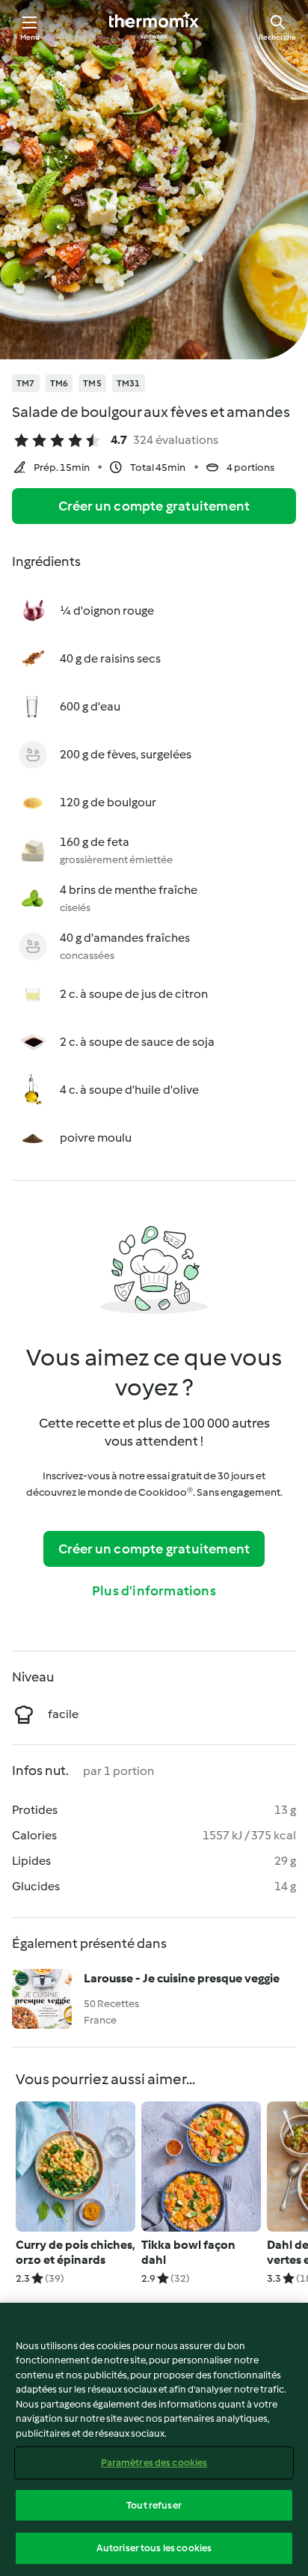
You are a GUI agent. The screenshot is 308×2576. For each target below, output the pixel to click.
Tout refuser (154, 2505)
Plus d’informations (154, 1591)
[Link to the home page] (154, 27)
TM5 (92, 383)
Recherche (277, 37)
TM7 (26, 383)
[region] (154, 2439)
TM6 (59, 383)
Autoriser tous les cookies (154, 2548)
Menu (30, 37)
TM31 (129, 383)
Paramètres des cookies (154, 2463)
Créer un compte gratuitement (154, 506)
